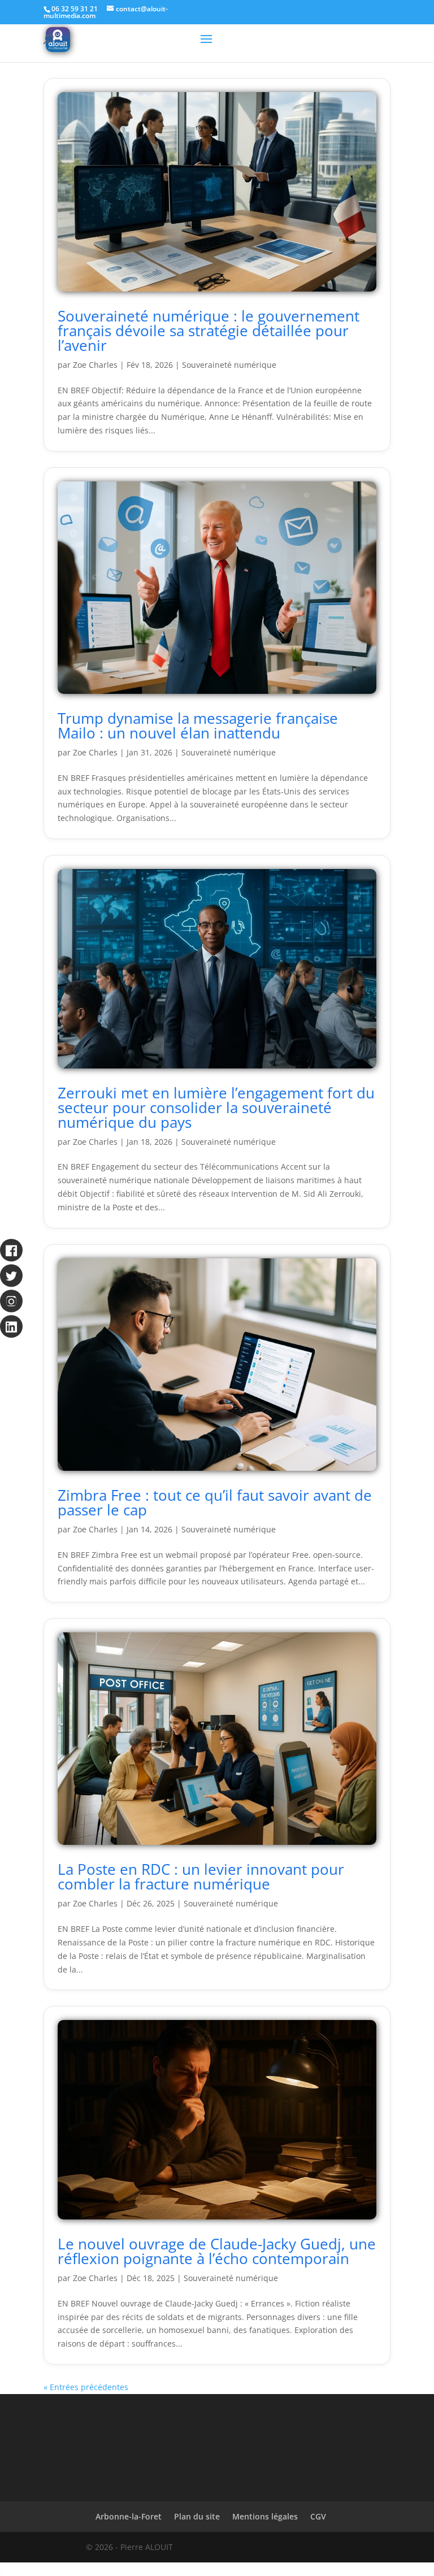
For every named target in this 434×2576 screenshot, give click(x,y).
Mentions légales (265, 2516)
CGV (318, 2516)
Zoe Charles (95, 365)
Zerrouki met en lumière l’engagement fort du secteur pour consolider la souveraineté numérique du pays (216, 1107)
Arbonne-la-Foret (129, 2516)
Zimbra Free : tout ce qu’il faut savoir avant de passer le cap (215, 1502)
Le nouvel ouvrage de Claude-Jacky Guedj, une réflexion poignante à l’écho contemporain (217, 2251)
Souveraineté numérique (229, 365)
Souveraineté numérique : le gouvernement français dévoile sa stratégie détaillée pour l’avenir (209, 331)
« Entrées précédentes (86, 2387)
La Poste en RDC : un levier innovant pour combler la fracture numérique (201, 1876)
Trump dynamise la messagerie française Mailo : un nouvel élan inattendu (198, 726)
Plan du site (197, 2516)
